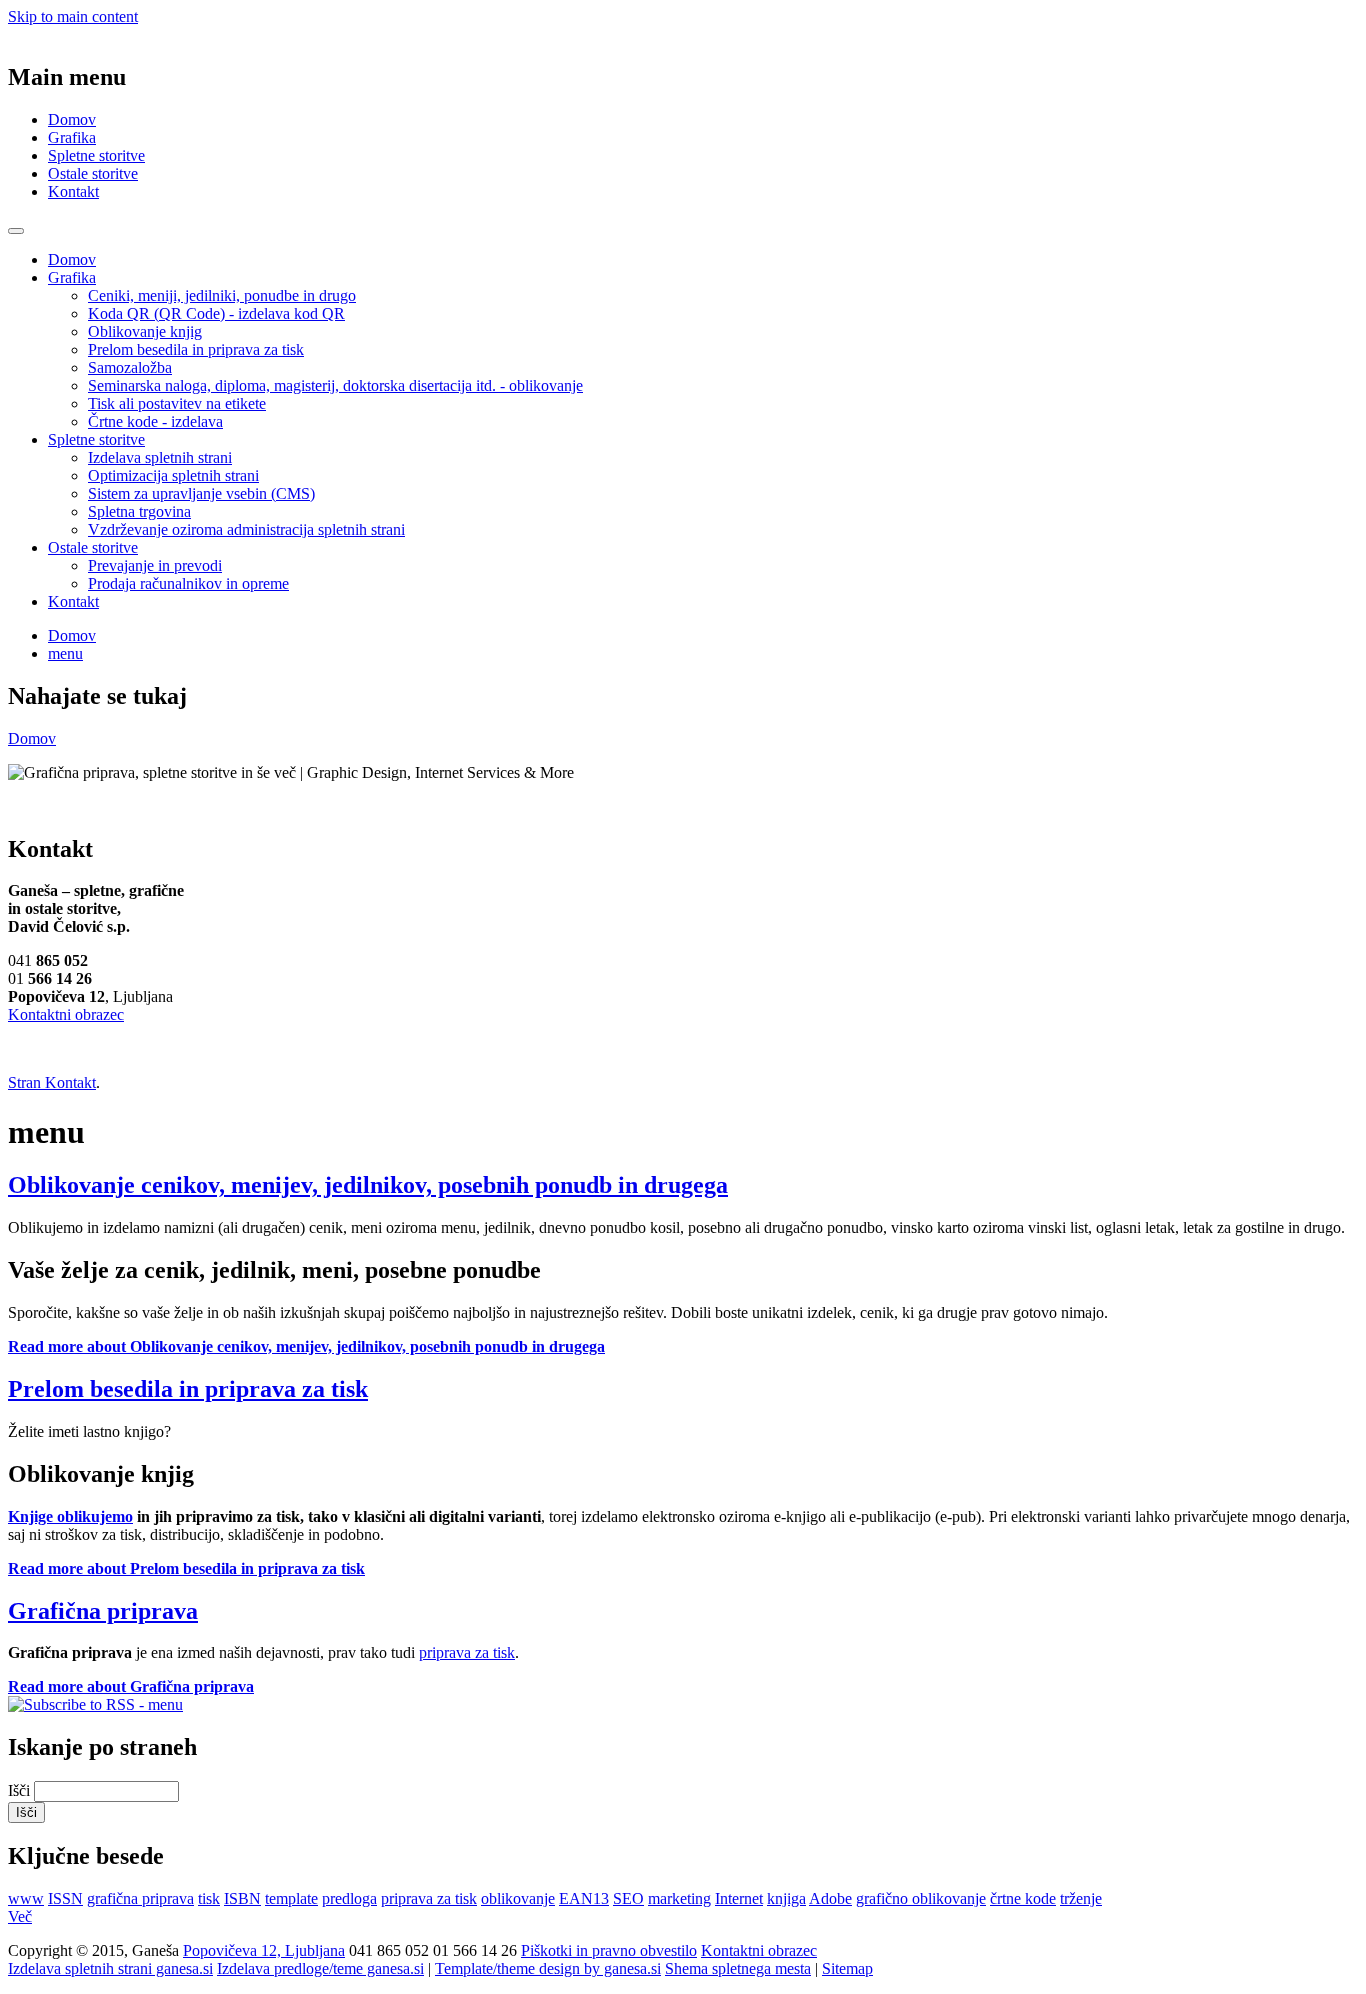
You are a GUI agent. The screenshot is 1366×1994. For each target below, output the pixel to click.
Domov (72, 119)
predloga (349, 1898)
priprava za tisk (467, 1652)
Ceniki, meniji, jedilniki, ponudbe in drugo (222, 295)
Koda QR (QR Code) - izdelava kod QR (216, 313)
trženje (1081, 1898)
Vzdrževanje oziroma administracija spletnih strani (246, 529)
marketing (679, 1898)
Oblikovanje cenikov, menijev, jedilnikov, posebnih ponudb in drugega (368, 1185)
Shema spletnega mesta (738, 1968)
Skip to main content (73, 16)
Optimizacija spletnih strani (173, 475)
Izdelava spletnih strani (160, 457)
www (26, 1898)
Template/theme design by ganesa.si (548, 1968)
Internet (739, 1898)
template (291, 1898)
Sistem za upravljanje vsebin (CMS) (201, 493)
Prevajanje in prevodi (155, 565)
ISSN (65, 1898)
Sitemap (847, 1968)
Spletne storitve (96, 155)
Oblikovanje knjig (145, 331)
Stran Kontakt (52, 1082)
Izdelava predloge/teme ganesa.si (320, 1968)
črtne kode (1023, 1898)
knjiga (786, 1898)
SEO (628, 1898)
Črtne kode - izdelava (155, 421)
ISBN (242, 1898)
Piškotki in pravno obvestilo (609, 1950)
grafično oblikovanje (921, 1898)
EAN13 (584, 1898)
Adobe (830, 1898)
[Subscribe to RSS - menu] (95, 1704)
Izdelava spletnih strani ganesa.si (110, 1968)
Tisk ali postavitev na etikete (177, 403)
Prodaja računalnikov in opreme (188, 583)
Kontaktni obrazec (66, 1014)
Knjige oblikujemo (70, 1516)
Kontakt (73, 191)
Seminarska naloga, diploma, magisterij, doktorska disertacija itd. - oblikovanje (335, 385)
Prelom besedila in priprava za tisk (196, 349)
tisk (209, 1898)
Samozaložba (130, 367)
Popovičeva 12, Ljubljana (264, 1950)
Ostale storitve (93, 173)
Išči (21, 1790)
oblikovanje (518, 1898)
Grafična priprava (103, 1611)
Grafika (72, 137)
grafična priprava (140, 1898)
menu (65, 653)
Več (20, 1916)
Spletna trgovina (139, 511)
